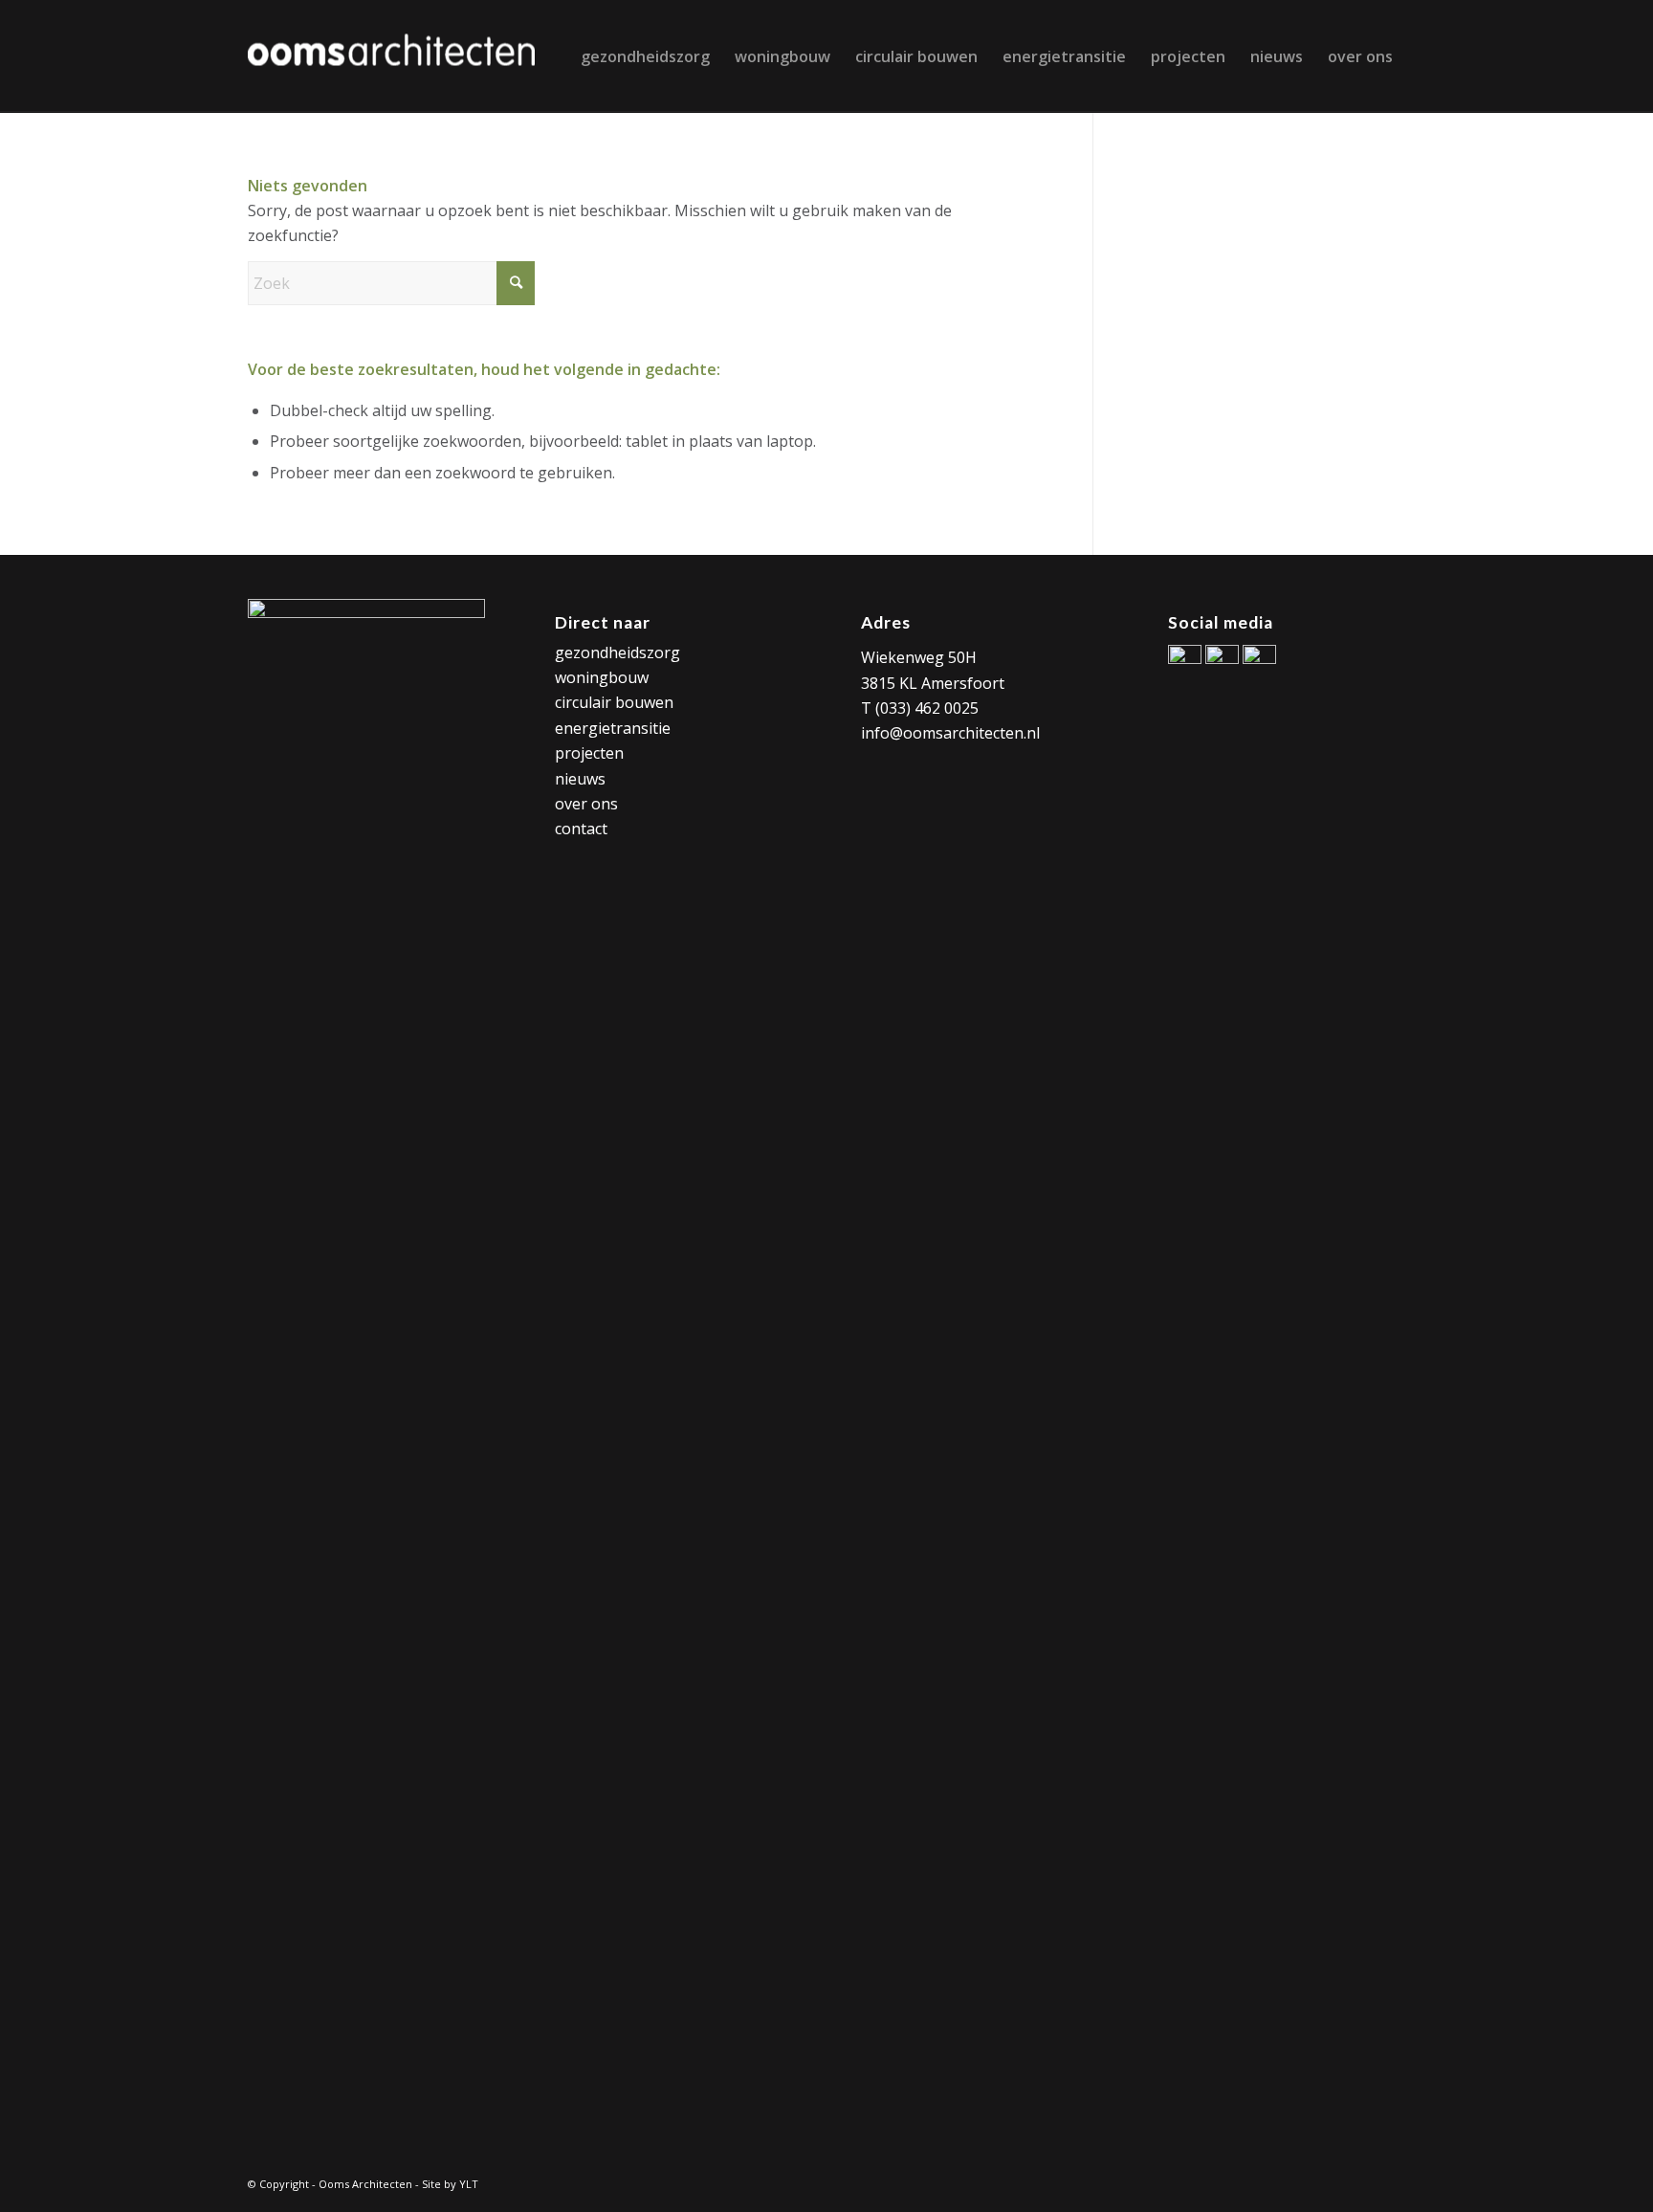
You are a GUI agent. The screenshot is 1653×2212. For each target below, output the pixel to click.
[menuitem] (645, 56)
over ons (586, 804)
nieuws (580, 779)
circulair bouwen (614, 702)
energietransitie (613, 728)
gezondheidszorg (617, 653)
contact (581, 829)
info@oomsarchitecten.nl (950, 733)
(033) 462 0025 (927, 708)
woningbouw (602, 677)
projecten (589, 753)
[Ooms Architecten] (391, 56)
